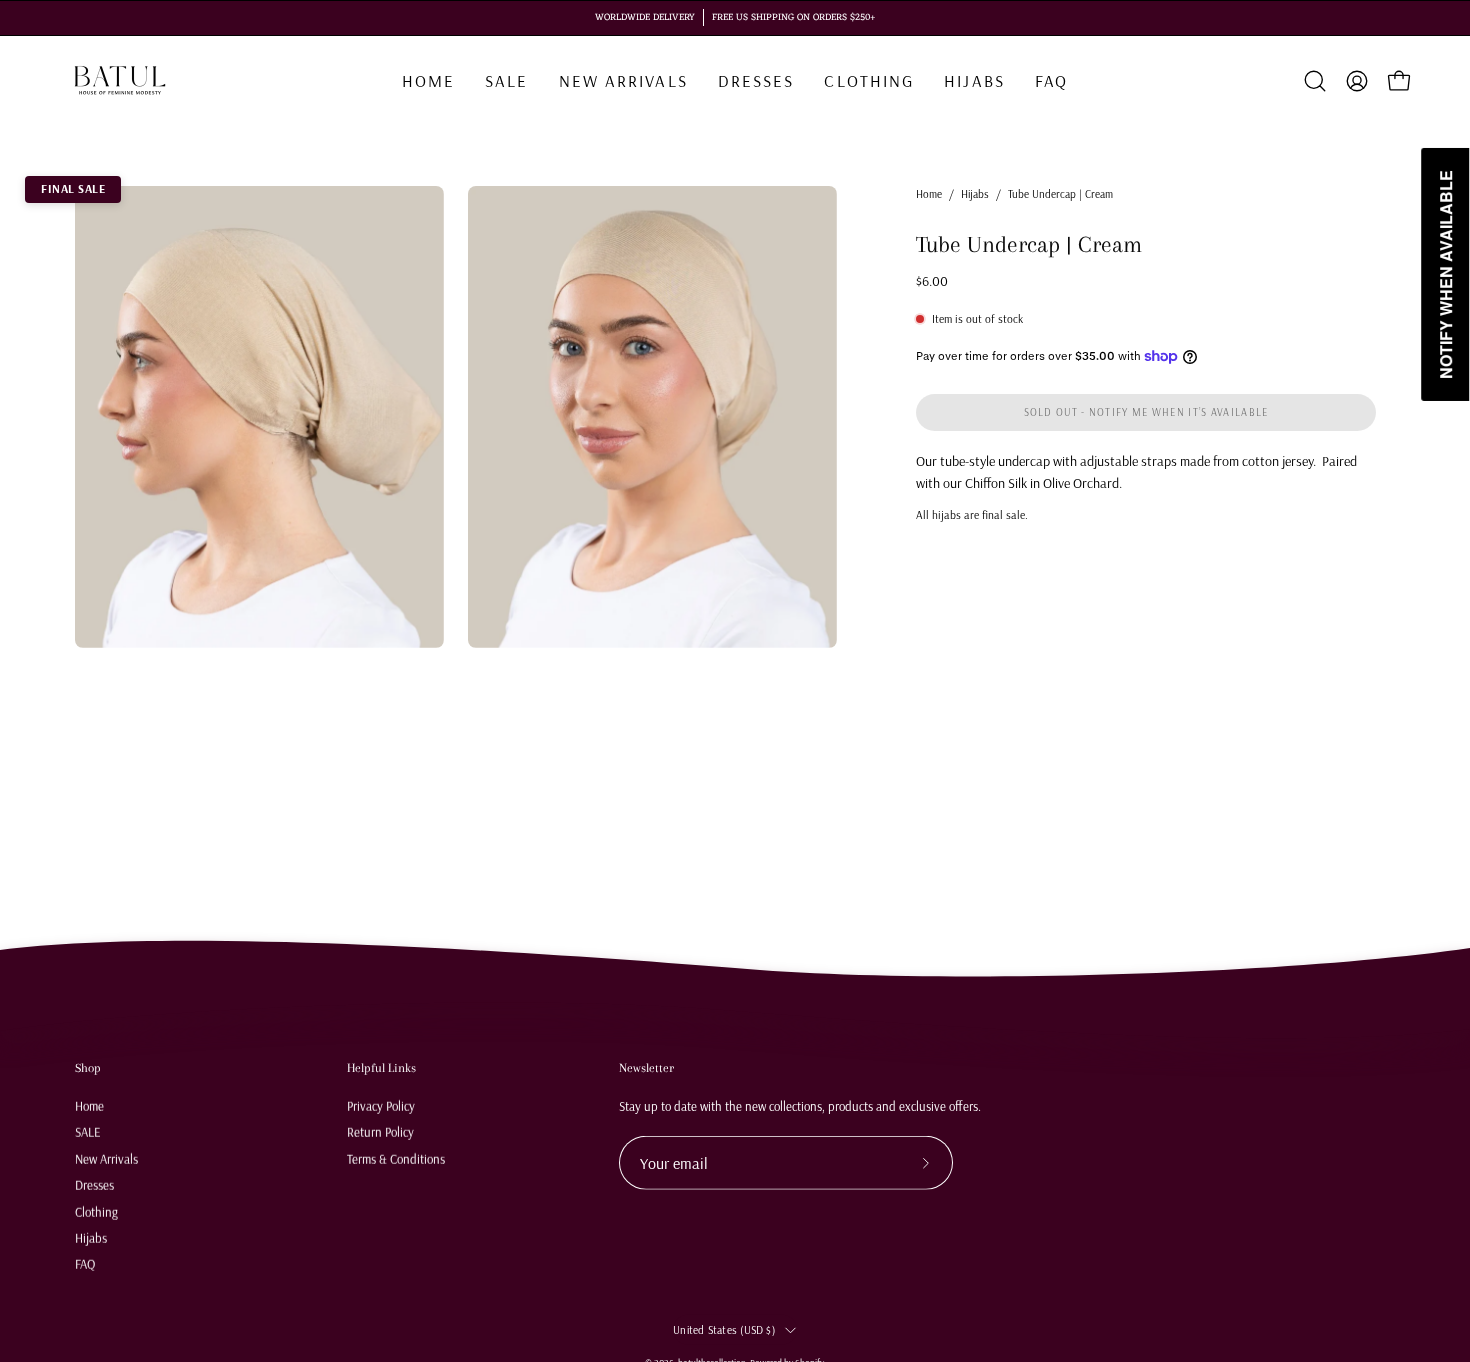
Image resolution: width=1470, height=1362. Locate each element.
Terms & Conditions (396, 1158)
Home (929, 194)
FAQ (85, 1263)
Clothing (96, 1211)
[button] (869, 81)
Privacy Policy (381, 1105)
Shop (88, 1068)
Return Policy (380, 1132)
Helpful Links (381, 1068)
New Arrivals (106, 1158)
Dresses (94, 1184)
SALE (87, 1132)
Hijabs (975, 194)
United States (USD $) (724, 1329)
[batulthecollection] (120, 81)
